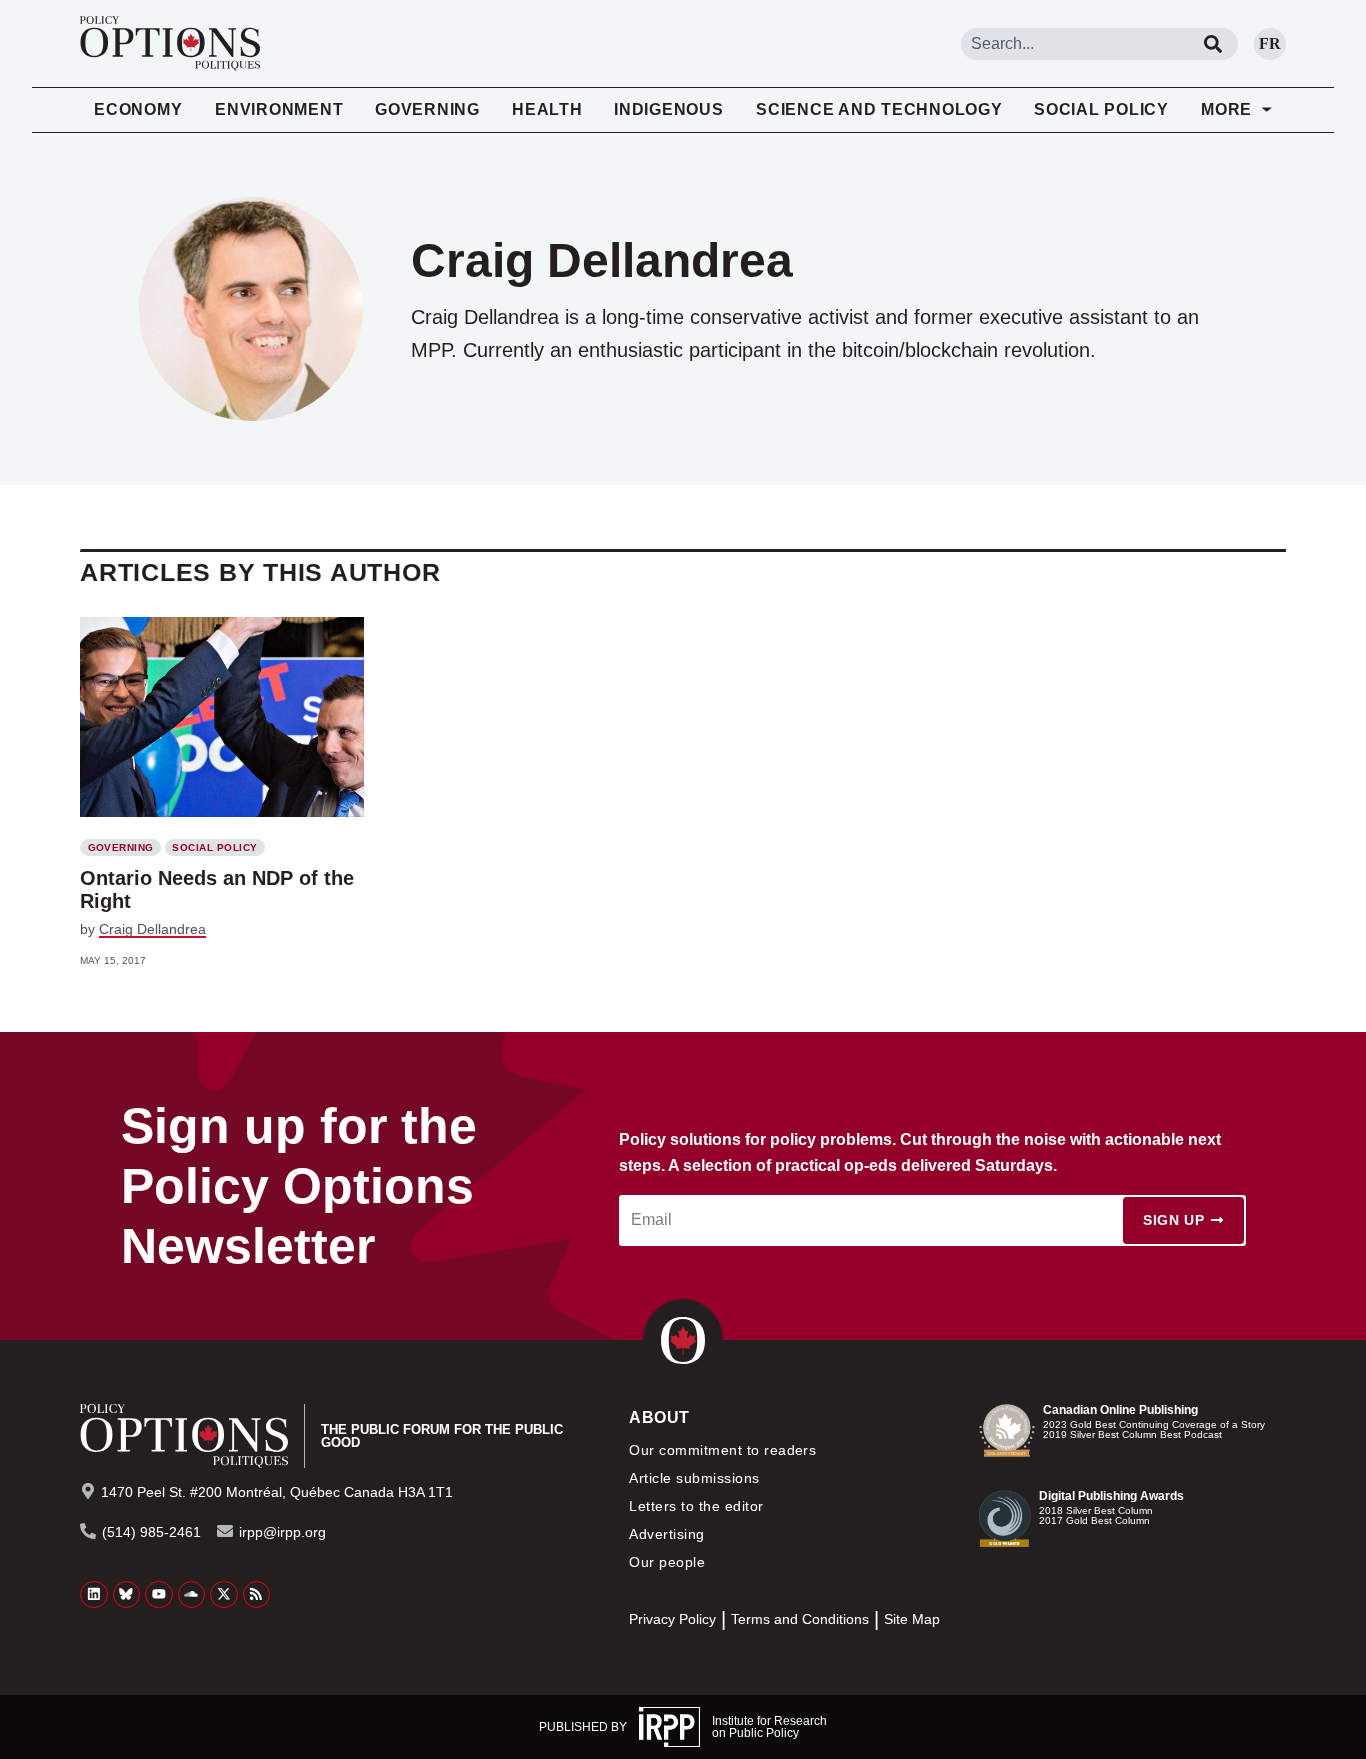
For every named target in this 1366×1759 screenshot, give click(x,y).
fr (1270, 43)
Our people (667, 1562)
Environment (279, 109)
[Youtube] (159, 1595)
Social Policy (1101, 109)
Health (547, 109)
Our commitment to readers (722, 1450)
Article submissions (694, 1478)
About (659, 1417)
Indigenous (669, 109)
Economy (138, 109)
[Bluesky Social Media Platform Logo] (127, 1595)
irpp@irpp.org (282, 1532)
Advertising (666, 1534)
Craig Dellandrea (152, 929)
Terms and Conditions (800, 1619)
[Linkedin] (94, 1595)
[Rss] (257, 1595)
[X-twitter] (224, 1595)
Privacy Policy (672, 1619)
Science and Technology (879, 109)
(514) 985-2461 (151, 1532)
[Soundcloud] (192, 1595)
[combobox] (1074, 44)
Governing (427, 109)
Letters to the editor (696, 1506)
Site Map (912, 1619)
